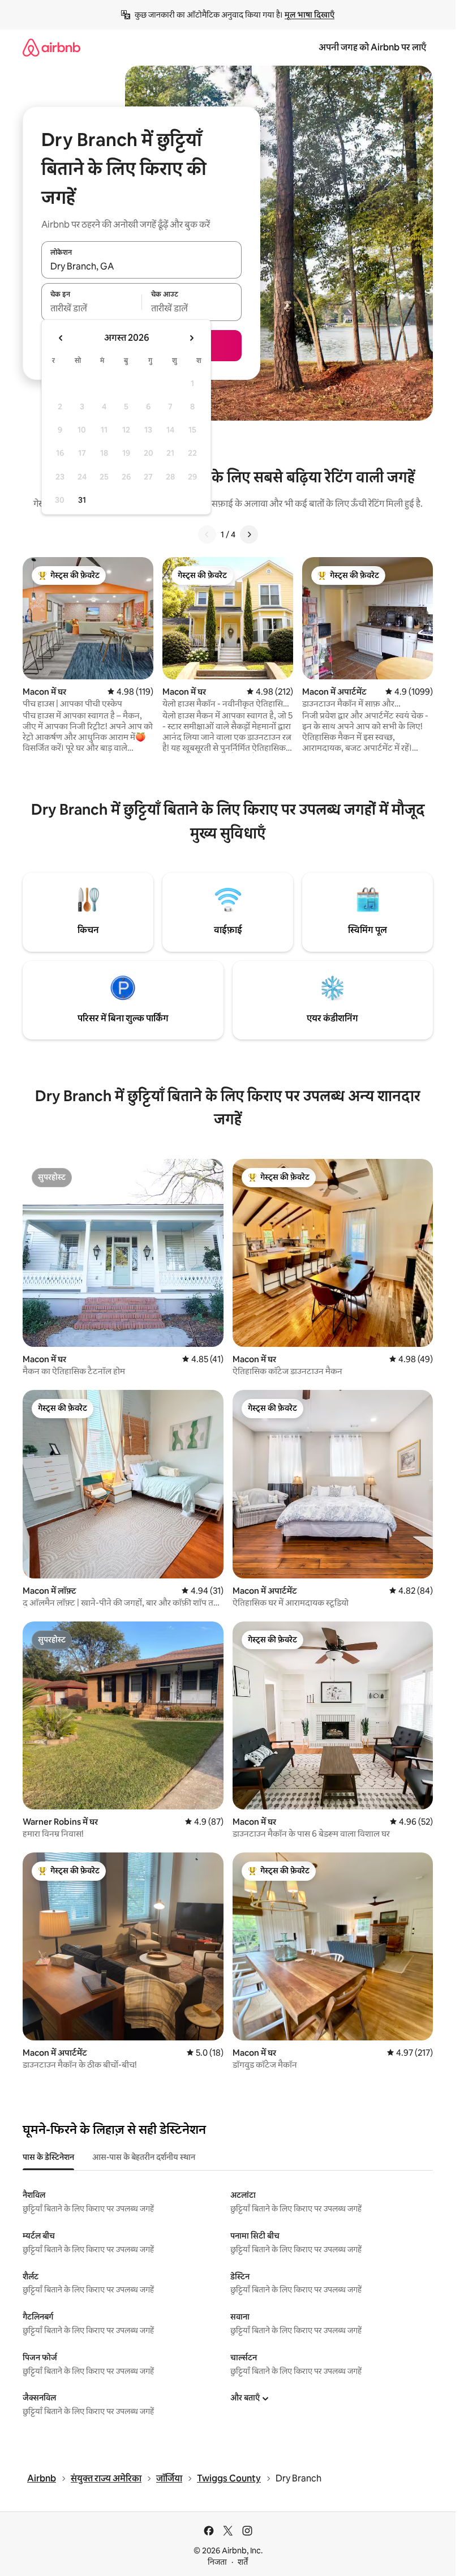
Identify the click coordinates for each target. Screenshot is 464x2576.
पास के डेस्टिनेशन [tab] (48, 2157)
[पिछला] (207, 534)
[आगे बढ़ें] (249, 534)
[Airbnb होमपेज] (51, 47)
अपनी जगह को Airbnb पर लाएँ (372, 47)
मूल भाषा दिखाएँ (310, 15)
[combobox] (141, 266)
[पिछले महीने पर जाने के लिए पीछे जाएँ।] (61, 338)
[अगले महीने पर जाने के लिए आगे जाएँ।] (191, 338)
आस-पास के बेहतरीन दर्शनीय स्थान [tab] (144, 2157)
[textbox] (91, 309)
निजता (217, 2562)
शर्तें (243, 2562)
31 (82, 500)
